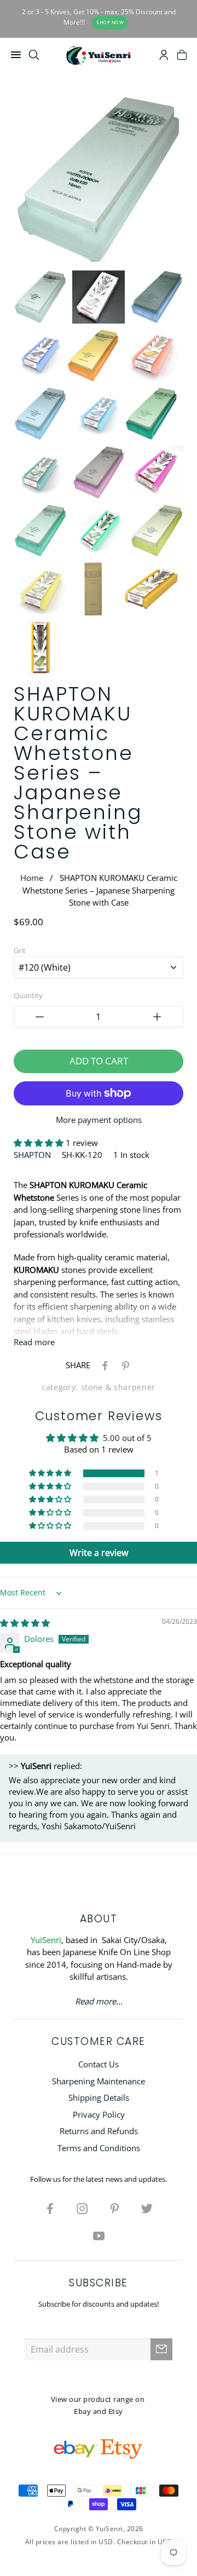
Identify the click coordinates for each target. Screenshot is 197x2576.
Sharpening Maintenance (99, 2081)
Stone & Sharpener (118, 1387)
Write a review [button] (99, 1553)
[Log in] (164, 56)
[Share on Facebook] (103, 1365)
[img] (25, 1623)
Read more (34, 1342)
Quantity (28, 995)
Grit (20, 950)
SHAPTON (32, 1155)
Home (32, 878)
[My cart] (182, 56)
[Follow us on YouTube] (99, 2235)
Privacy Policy (99, 2114)
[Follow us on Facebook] (50, 2208)
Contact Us (99, 2064)
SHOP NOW (110, 22)
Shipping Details (99, 2097)
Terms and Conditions (99, 2148)
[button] (40, 1143)
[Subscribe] (161, 2349)
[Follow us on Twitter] (147, 2208)
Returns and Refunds (99, 2131)
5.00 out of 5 (127, 1438)
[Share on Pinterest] (124, 1365)
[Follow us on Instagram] (83, 2208)
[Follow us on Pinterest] (115, 2208)
